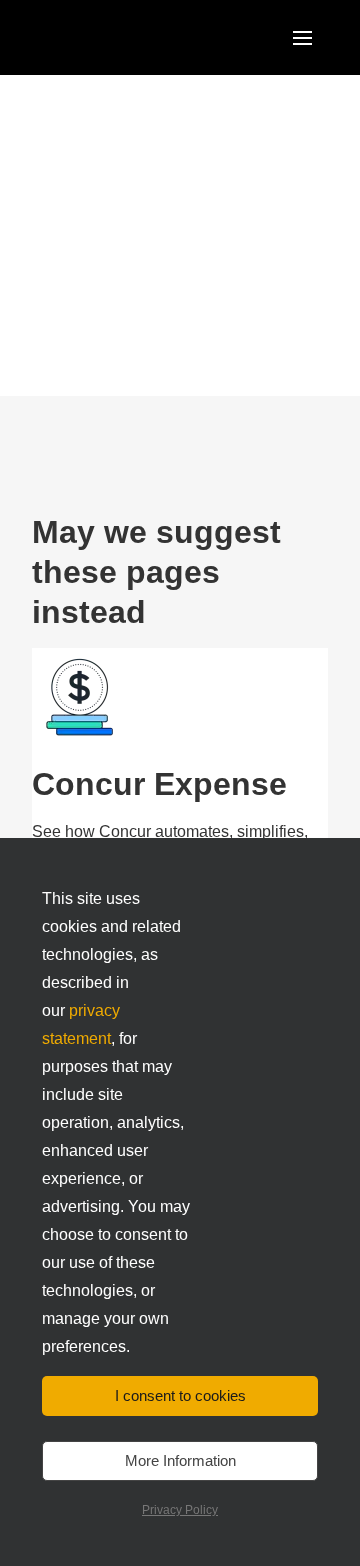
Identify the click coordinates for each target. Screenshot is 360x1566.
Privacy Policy (180, 1510)
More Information (180, 1460)
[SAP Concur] (124, 37)
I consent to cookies (180, 1395)
